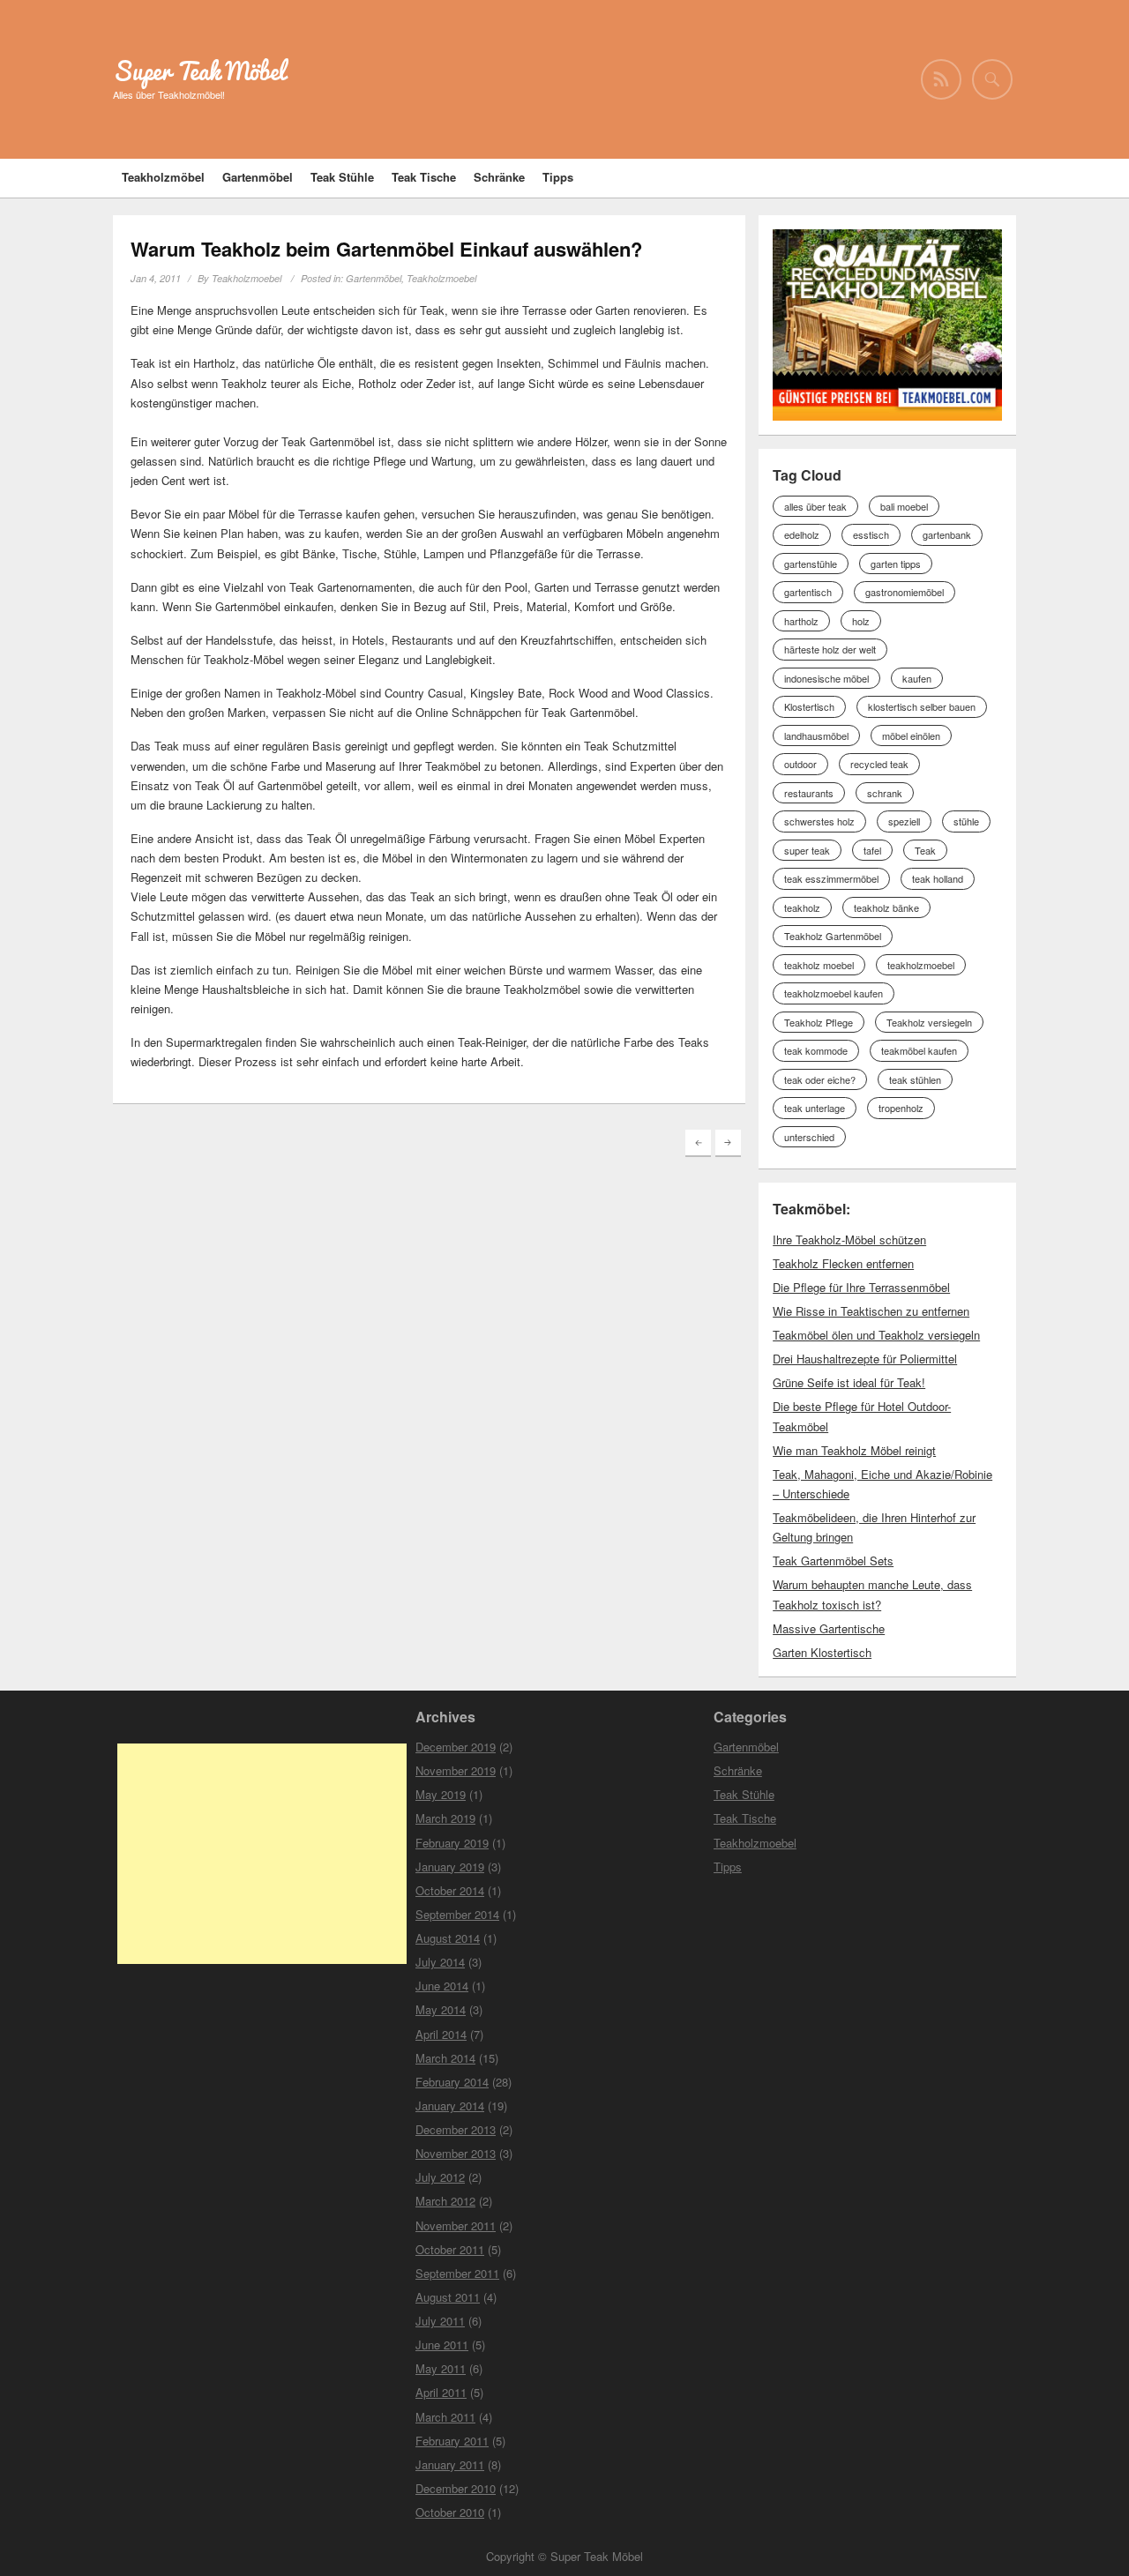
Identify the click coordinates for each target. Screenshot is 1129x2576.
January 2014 (450, 2106)
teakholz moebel (819, 965)
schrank (885, 793)
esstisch (871, 534)
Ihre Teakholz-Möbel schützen (849, 1239)
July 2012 (440, 2177)
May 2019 (441, 1794)
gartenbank (947, 534)
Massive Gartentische (829, 1628)
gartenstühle (811, 564)
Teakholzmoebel (247, 278)
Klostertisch (809, 706)
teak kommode (816, 1050)
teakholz (802, 907)
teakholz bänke (886, 907)
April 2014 (441, 2034)
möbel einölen (911, 735)
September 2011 (457, 2273)
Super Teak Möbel (199, 71)
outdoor (800, 764)
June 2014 (442, 1986)
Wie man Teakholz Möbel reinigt (854, 1450)
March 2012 (445, 2201)
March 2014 (445, 2058)
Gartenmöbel (258, 177)
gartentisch (808, 592)
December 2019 (456, 1747)
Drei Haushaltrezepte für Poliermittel (865, 1359)
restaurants (809, 793)
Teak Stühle (342, 177)
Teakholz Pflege (819, 1022)
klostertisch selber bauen (922, 706)
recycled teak (879, 764)
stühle (966, 821)
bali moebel (904, 506)
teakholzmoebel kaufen (834, 993)
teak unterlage (815, 1108)
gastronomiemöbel (905, 592)
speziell (904, 821)
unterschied (809, 1137)
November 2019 (456, 1770)
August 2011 (448, 2297)
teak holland (938, 878)
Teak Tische (424, 177)
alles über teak (815, 506)
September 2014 (457, 1914)
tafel (872, 850)
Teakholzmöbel (163, 177)
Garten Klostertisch (822, 1652)
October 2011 (450, 2249)
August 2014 (448, 1938)
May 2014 (441, 2009)
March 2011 (445, 2417)
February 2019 (452, 1843)
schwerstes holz (819, 821)
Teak (925, 850)
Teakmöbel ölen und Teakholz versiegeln (876, 1335)
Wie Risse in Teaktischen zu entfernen (871, 1311)
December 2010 (456, 2488)
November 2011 (456, 2225)
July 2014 (440, 1962)
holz (861, 621)
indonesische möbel (826, 678)
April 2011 (441, 2392)
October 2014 (450, 1890)
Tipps (558, 177)
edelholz (802, 534)
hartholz (801, 621)
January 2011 (450, 2464)
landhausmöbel (816, 735)
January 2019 (450, 1867)
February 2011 (452, 2441)
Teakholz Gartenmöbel (833, 936)
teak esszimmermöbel (831, 878)
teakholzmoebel (921, 965)
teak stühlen (915, 1079)
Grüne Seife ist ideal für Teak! (849, 1382)
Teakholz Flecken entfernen (843, 1263)
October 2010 (450, 2512)
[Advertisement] (262, 1854)
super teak (807, 850)
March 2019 (445, 1818)
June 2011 (442, 2345)
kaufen (917, 678)
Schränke (499, 177)
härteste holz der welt (830, 649)
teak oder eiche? (820, 1079)
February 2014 (452, 2082)
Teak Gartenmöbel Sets (833, 1561)
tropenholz (901, 1108)
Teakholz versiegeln (929, 1022)
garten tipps (896, 564)
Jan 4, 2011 (156, 278)
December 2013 (456, 2129)
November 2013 (456, 2153)
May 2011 (441, 2368)
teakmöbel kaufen (919, 1050)
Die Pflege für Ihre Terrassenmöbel (861, 1287)
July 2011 (440, 2321)
